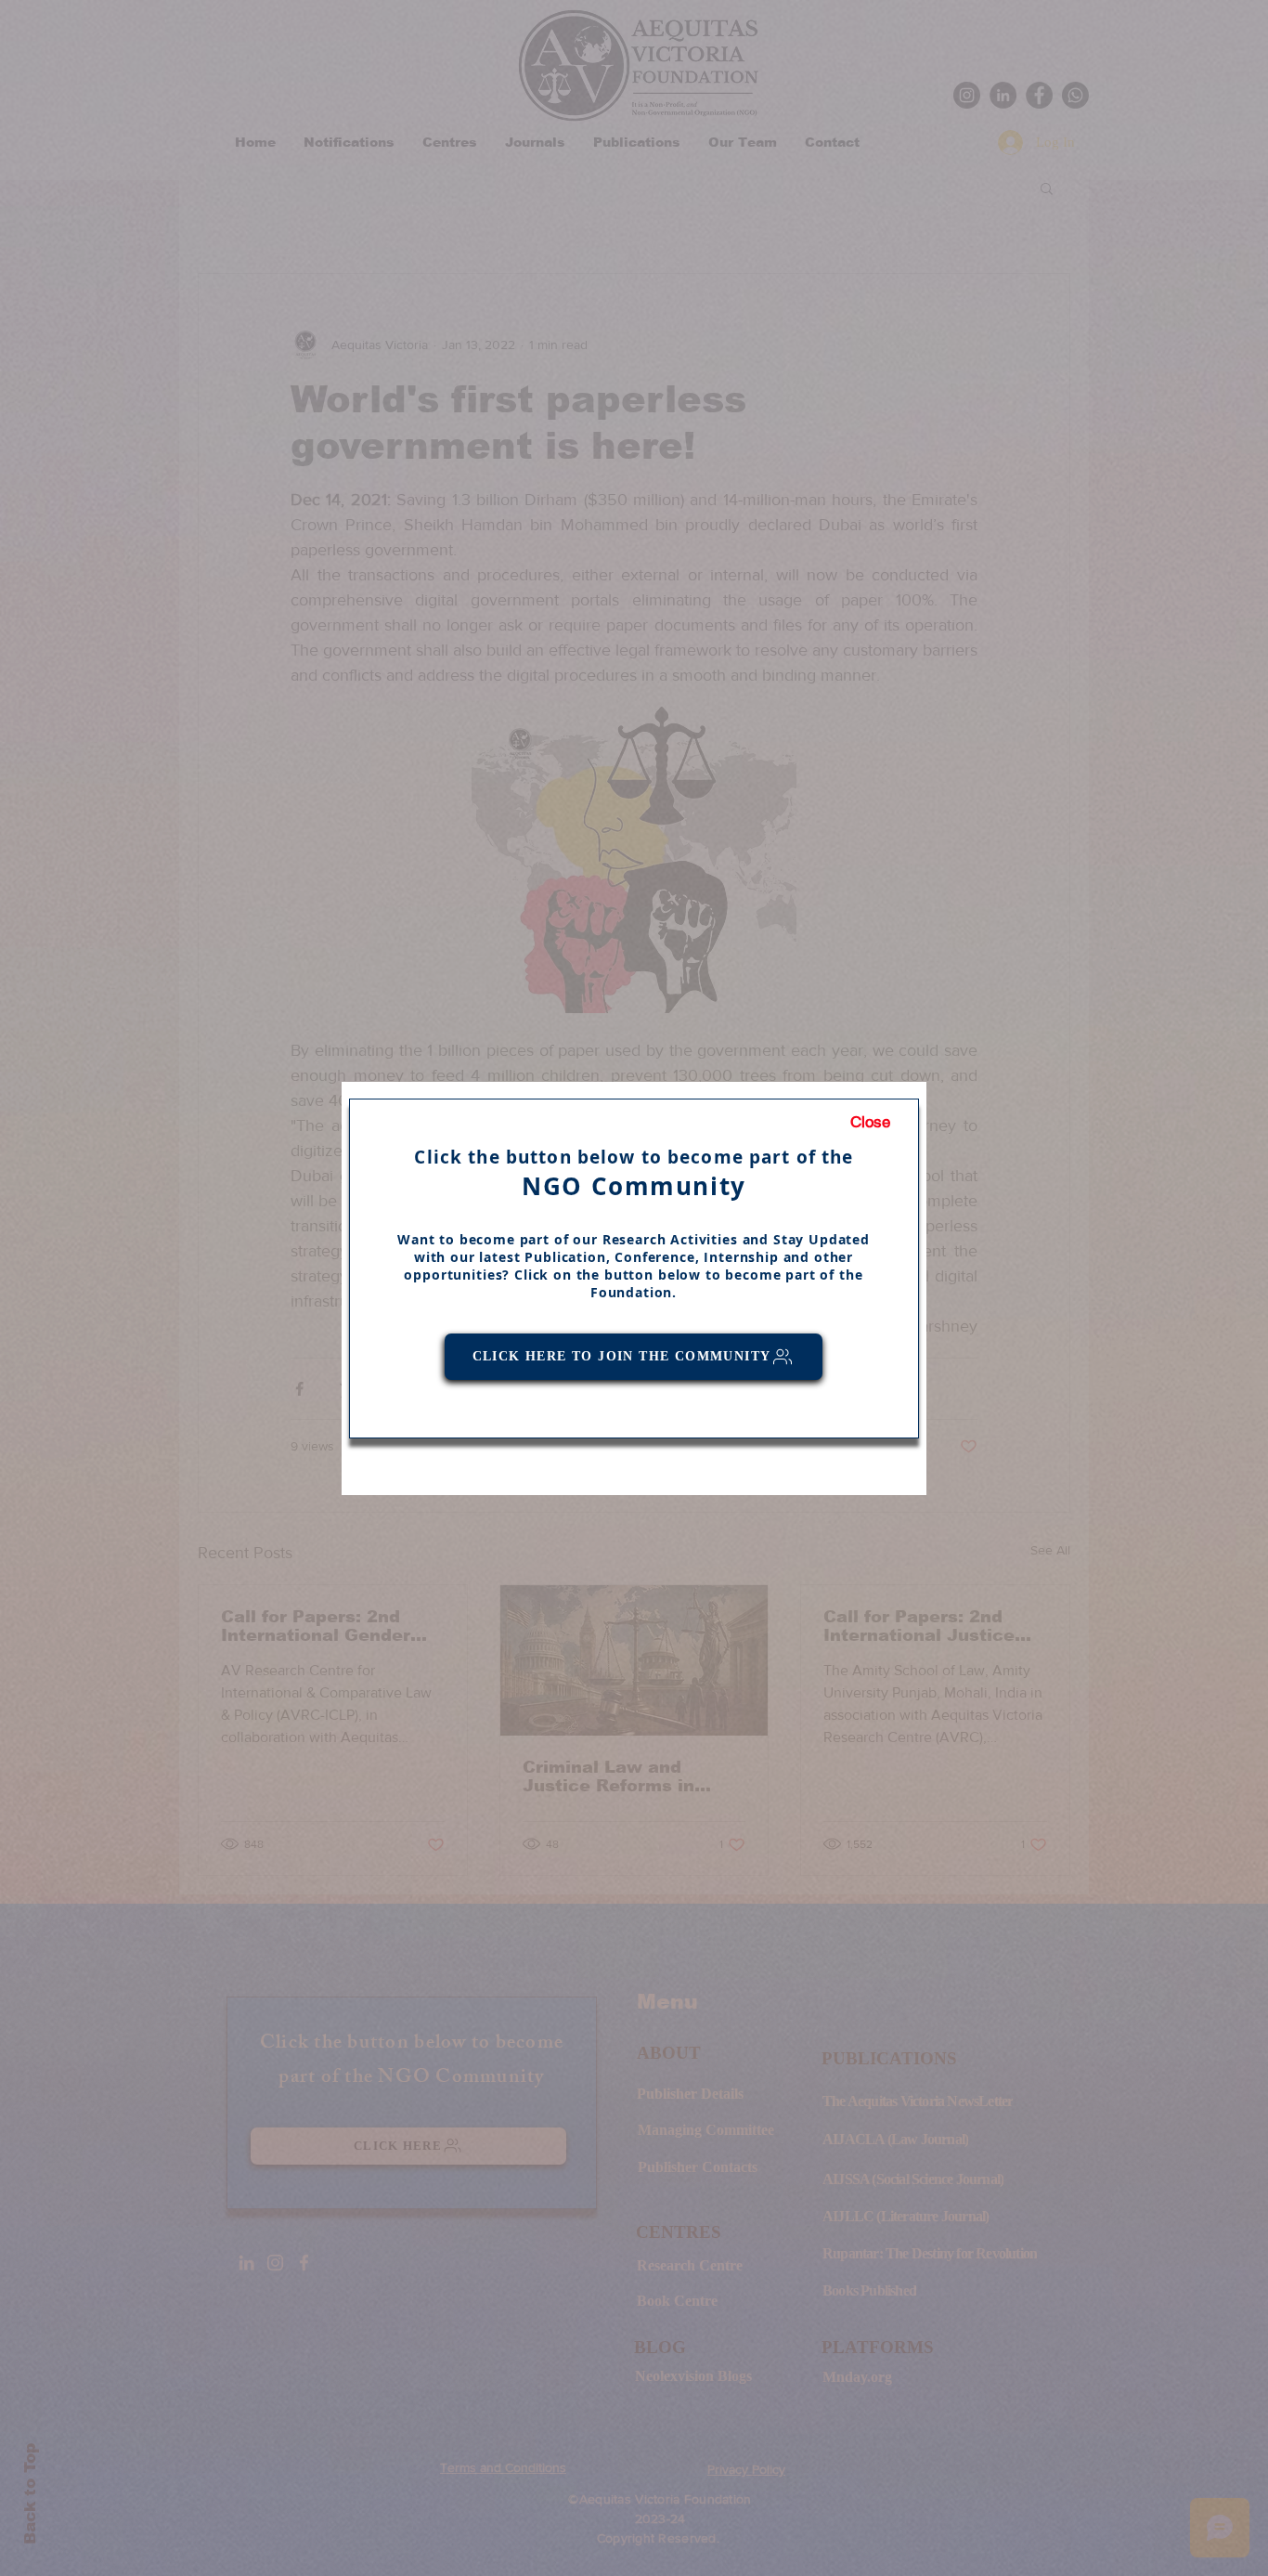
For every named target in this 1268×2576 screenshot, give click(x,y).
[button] (870, 1123)
